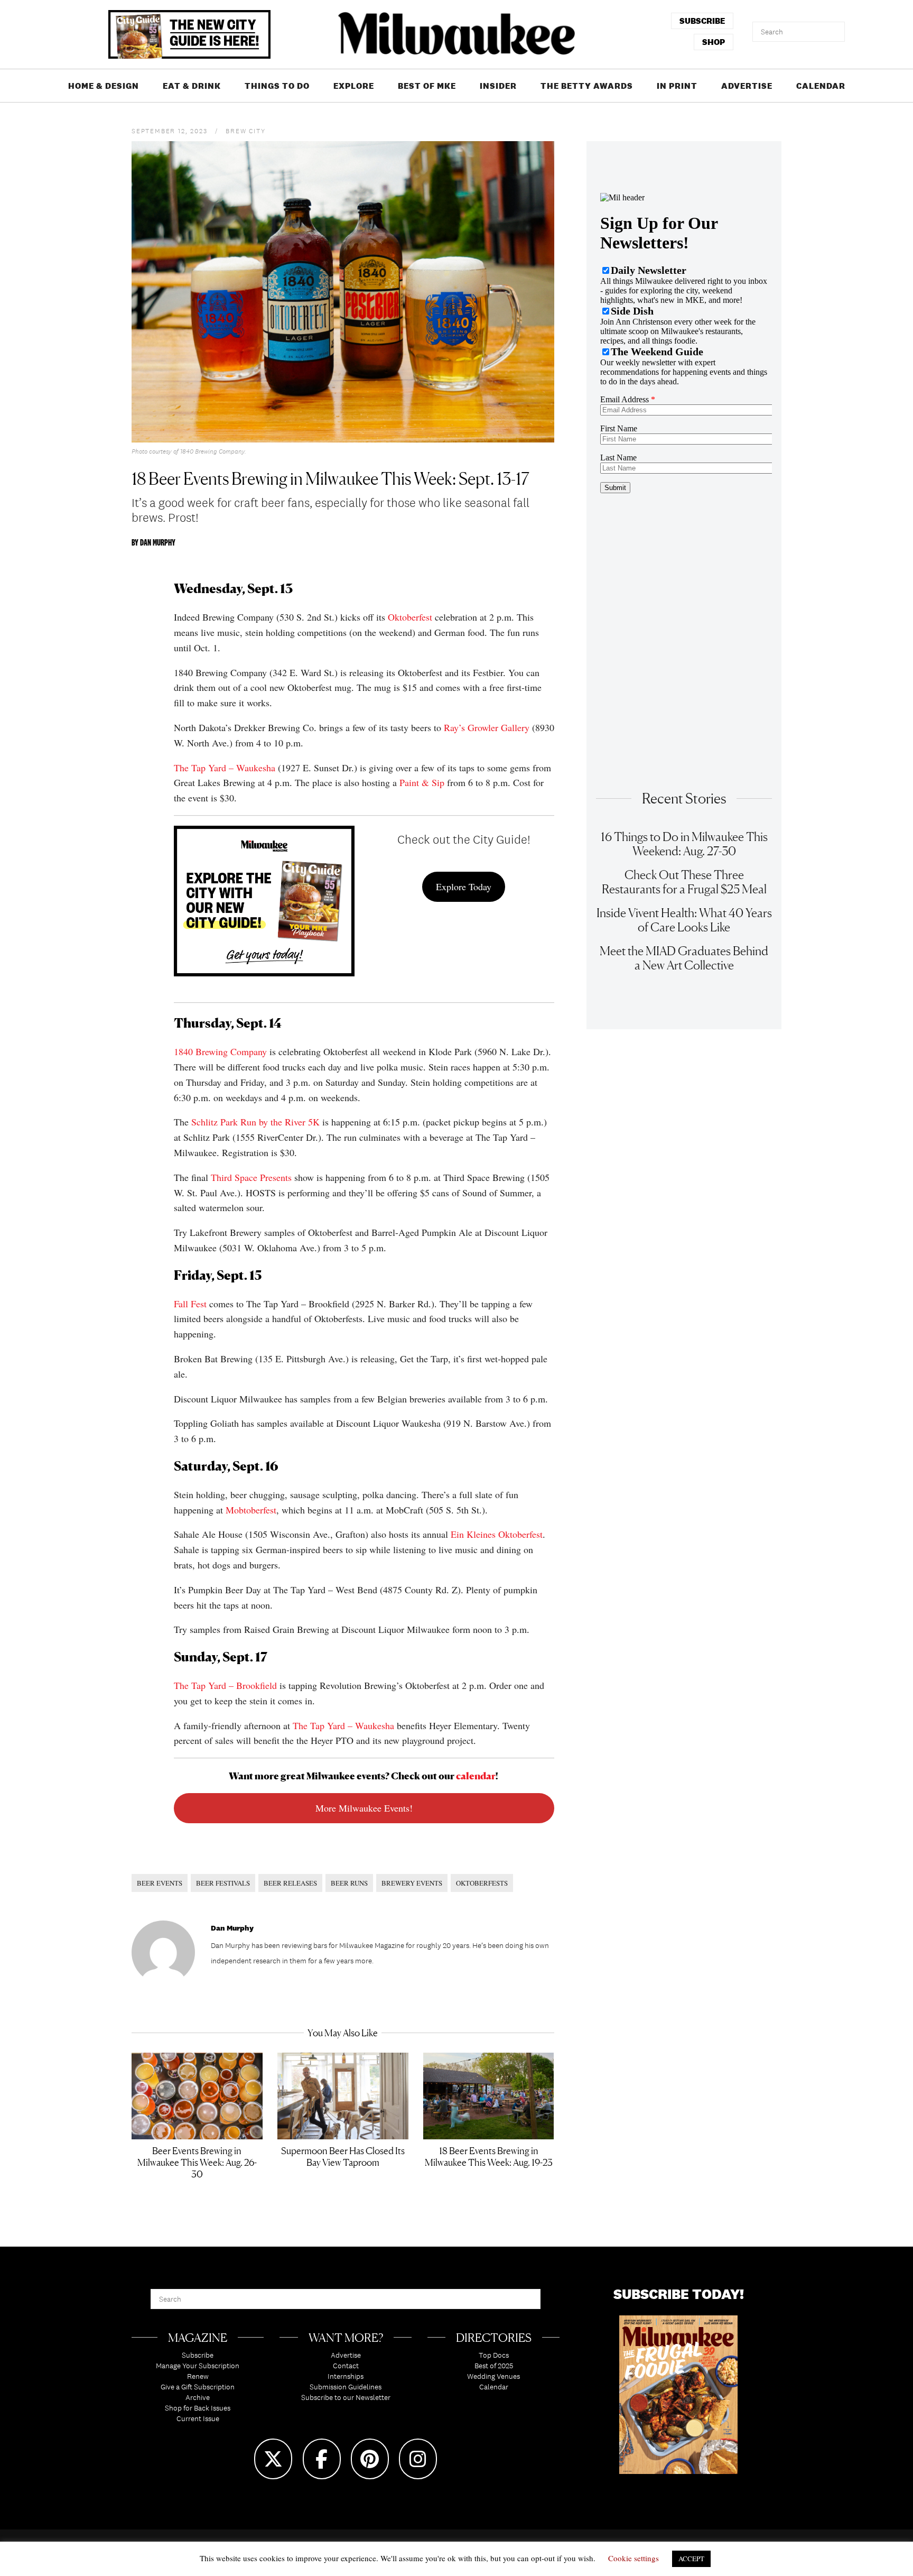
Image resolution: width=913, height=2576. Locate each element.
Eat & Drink (192, 86)
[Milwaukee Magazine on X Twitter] (273, 2459)
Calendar (821, 86)
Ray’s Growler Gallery (487, 727)
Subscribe (198, 2355)
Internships (346, 2376)
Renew (198, 2376)
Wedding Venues (493, 2376)
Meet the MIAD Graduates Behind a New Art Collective (684, 958)
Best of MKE (427, 86)
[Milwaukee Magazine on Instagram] (418, 2459)
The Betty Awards (587, 86)
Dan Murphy (158, 542)
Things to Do (277, 86)
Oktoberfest (410, 617)
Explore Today (464, 887)
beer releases (290, 1883)
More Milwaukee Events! (364, 1808)
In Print (677, 86)
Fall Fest (190, 1304)
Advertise (747, 86)
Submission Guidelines (346, 2387)
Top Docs (494, 2355)
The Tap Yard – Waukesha (225, 768)
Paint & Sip (422, 782)
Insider (498, 86)
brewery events (412, 1883)
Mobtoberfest (251, 1510)
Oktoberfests (482, 1883)
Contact (346, 2366)
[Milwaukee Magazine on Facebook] (322, 2459)
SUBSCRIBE (702, 21)
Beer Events (160, 1883)
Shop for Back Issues (198, 2408)
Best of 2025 (494, 2366)
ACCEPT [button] (691, 2559)
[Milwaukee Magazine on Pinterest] (370, 2459)
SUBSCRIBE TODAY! (679, 2294)
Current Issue (198, 2418)
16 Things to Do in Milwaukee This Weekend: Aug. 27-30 (684, 844)
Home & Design (104, 86)
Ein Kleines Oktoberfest (497, 1534)
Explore (354, 86)
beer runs (349, 1883)
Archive (198, 2397)
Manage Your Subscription (198, 2366)
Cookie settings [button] (633, 2558)
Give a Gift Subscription (198, 2387)
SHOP (714, 42)
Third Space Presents (251, 1177)
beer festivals (223, 1883)
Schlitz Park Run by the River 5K (255, 1122)
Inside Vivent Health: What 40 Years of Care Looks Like (684, 920)
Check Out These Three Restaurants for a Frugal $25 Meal (684, 882)
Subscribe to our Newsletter (346, 2397)
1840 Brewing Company (220, 1051)
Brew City (245, 131)
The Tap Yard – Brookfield (225, 1685)
